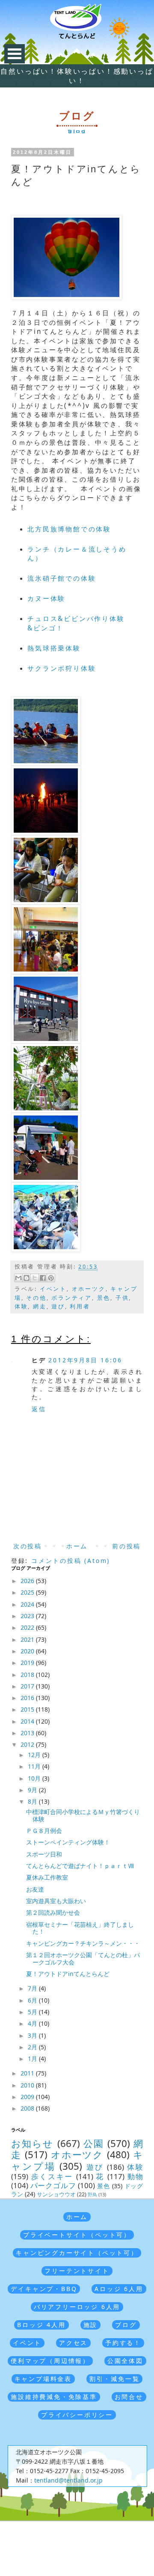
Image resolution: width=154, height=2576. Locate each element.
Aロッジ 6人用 (119, 2289)
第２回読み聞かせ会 (53, 1912)
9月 (33, 1790)
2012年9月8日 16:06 (85, 1360)
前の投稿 (126, 1546)
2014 (28, 1721)
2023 (28, 1616)
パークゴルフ (53, 2185)
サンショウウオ (56, 2194)
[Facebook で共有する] (43, 1278)
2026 (28, 1581)
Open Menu (15, 54)
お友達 (35, 1889)
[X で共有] (35, 1278)
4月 (33, 2023)
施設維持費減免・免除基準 (54, 2397)
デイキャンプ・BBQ (44, 2289)
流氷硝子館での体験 (62, 578)
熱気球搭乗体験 (54, 648)
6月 (33, 2000)
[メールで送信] (18, 1278)
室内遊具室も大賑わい (56, 1901)
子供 (122, 1298)
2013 (28, 1733)
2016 (28, 1698)
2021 (28, 1639)
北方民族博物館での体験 (69, 529)
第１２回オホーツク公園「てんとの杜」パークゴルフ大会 (83, 1958)
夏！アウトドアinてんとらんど (68, 1974)
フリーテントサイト (77, 2271)
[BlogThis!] (27, 1278)
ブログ (126, 2325)
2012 (28, 1744)
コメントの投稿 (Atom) (71, 1561)
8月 (33, 1801)
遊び (58, 1306)
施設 (91, 2325)
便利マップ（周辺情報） (50, 2361)
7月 (33, 1988)
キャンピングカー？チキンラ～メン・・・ (83, 1943)
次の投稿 (28, 1546)
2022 (28, 1627)
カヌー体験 (46, 598)
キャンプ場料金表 (43, 2379)
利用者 (80, 1306)
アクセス (73, 2343)
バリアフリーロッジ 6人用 (77, 2307)
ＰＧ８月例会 (44, 1831)
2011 (28, 2073)
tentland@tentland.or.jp (68, 2480)
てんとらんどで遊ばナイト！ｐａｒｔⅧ (80, 1866)
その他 (36, 1298)
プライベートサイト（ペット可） (77, 2235)
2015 (28, 1709)
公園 (94, 2143)
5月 (33, 2012)
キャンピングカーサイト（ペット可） (77, 2253)
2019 (28, 1663)
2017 (28, 1686)
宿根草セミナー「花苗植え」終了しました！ (80, 1928)
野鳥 (92, 2194)
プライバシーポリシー (77, 2415)
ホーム (77, 1546)
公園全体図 (125, 2361)
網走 (40, 1306)
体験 (21, 1306)
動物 (135, 2176)
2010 (28, 2085)
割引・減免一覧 (115, 2379)
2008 (28, 2108)
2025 (28, 1592)
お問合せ (129, 2397)
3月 (33, 2035)
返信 (39, 1409)
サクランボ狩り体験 (62, 668)
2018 (28, 1675)
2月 (33, 2047)
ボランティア (72, 1298)
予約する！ (123, 2343)
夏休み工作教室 (47, 1877)
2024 (28, 1604)
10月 (35, 1778)
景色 (104, 1298)
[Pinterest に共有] (51, 1278)
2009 (28, 2097)
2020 (28, 1651)
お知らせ (33, 2143)
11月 (35, 1766)
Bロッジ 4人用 (41, 2325)
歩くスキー (52, 2176)
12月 (35, 1755)
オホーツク (89, 1289)
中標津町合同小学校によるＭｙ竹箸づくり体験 (83, 1815)
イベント (53, 1289)
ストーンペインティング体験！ (68, 1842)
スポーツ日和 (44, 1854)
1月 (33, 2059)
